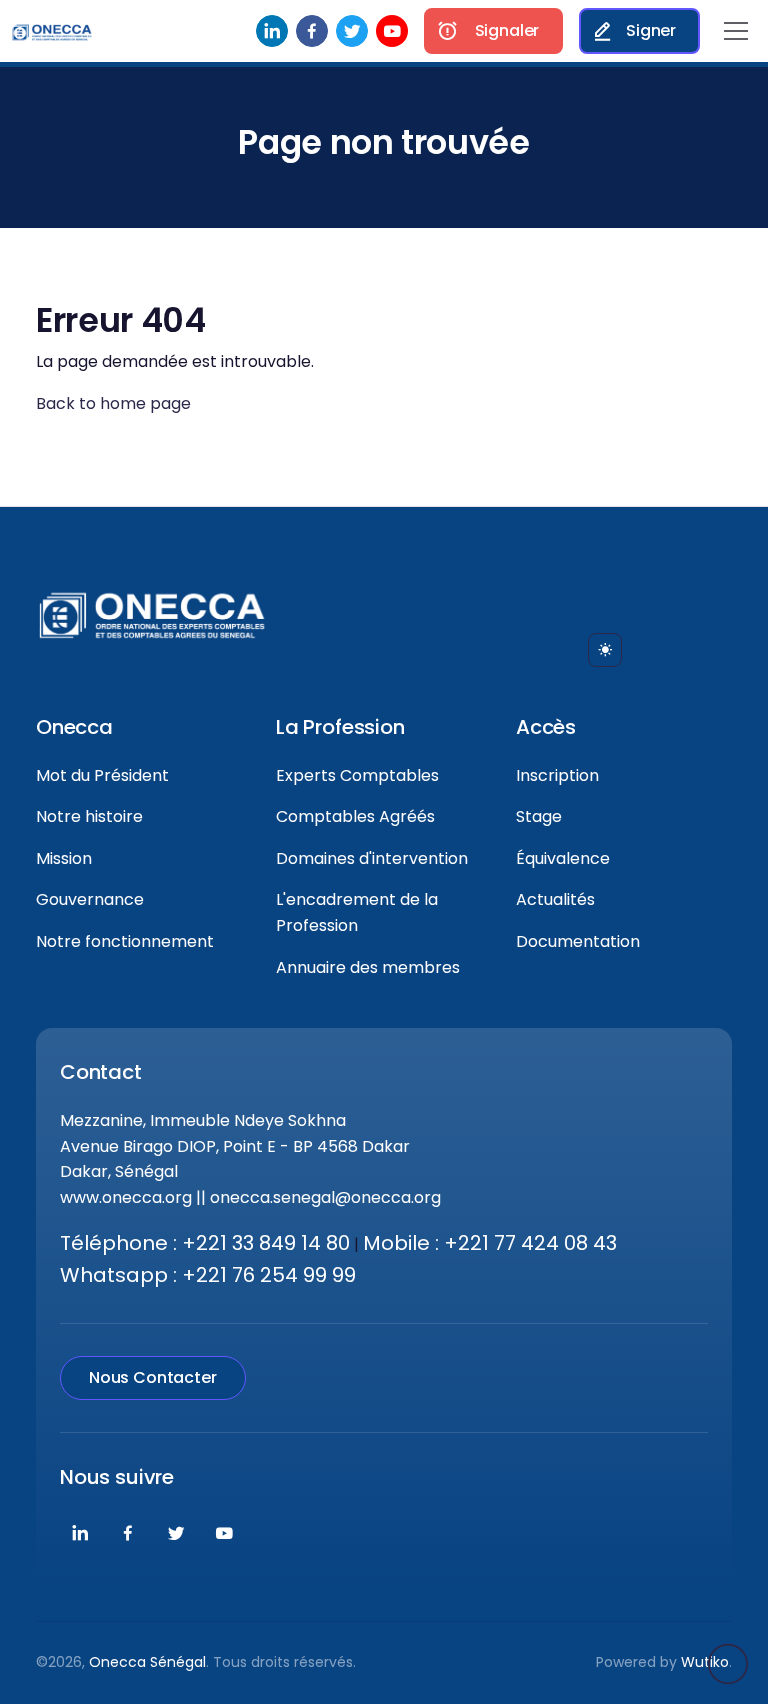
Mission (64, 858)
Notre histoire (89, 816)
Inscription (557, 775)
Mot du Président (102, 775)
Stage (539, 816)
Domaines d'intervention (372, 858)
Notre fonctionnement (125, 941)
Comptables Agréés (355, 816)
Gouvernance (90, 899)
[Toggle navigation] (736, 31)
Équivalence (563, 858)
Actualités (555, 899)
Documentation (578, 941)
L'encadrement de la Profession (357, 912)
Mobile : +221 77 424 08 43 (490, 1243)
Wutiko (705, 1662)
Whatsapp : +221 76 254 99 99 (208, 1275)
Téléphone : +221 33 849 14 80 (205, 1243)
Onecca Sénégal (147, 1662)
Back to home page (113, 403)
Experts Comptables (357, 775)
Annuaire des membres (368, 967)
